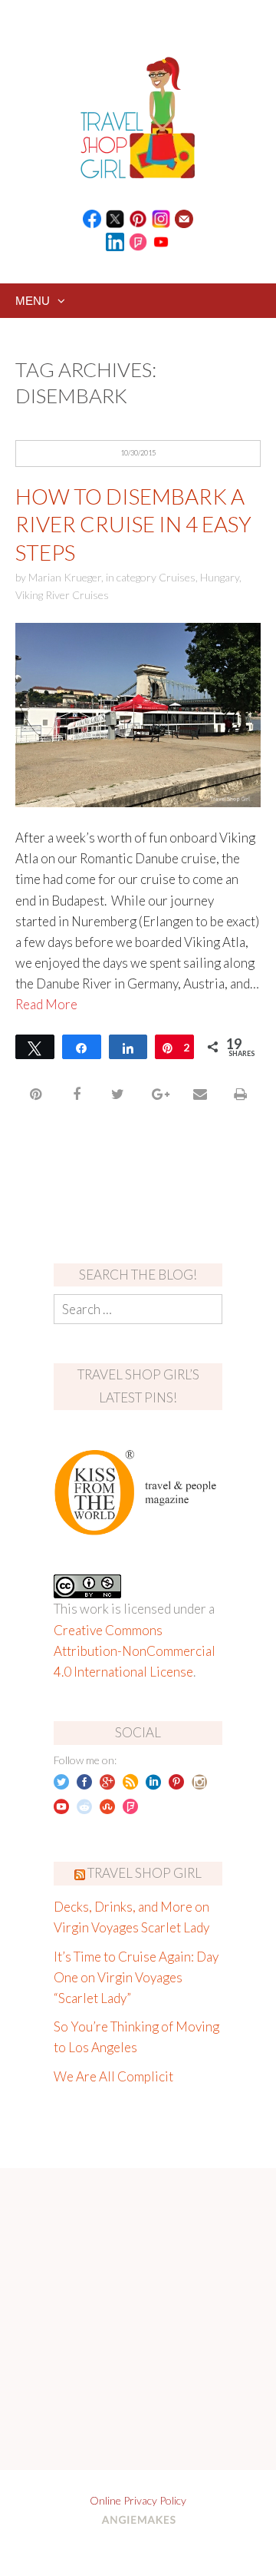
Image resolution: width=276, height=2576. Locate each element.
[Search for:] (138, 1309)
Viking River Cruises (62, 595)
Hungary (220, 577)
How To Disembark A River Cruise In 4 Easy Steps (133, 524)
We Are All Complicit (113, 2076)
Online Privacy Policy (138, 2500)
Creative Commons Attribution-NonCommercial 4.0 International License (135, 1651)
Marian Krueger (65, 577)
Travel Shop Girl (145, 1873)
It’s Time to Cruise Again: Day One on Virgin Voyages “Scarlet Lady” (136, 1977)
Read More (46, 1004)
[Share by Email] (200, 1094)
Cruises (177, 577)
